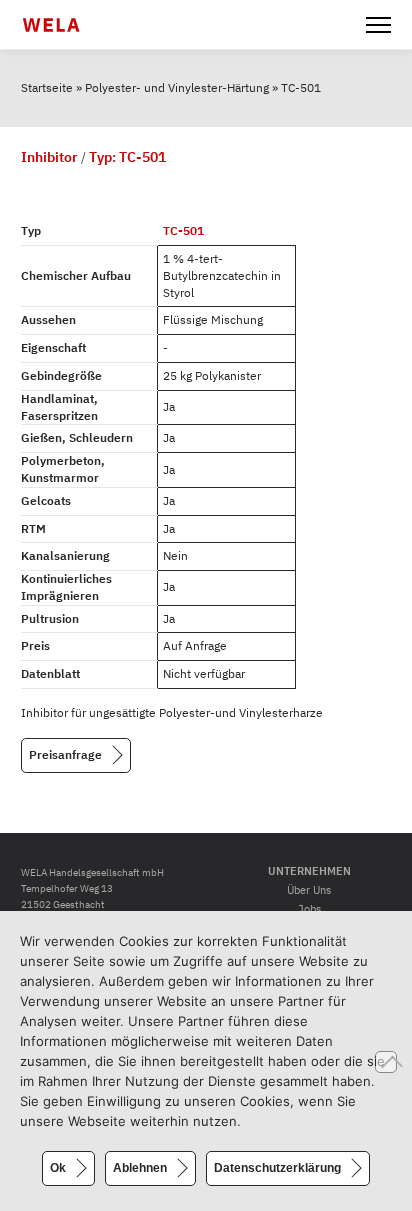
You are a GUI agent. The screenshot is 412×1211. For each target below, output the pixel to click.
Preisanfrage (65, 753)
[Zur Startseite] (63, 25)
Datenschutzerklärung (277, 1168)
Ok (58, 1168)
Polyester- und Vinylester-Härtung (177, 87)
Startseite (47, 87)
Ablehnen (140, 1168)
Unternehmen (309, 871)
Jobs (309, 909)
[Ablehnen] (386, 1062)
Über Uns (309, 890)
